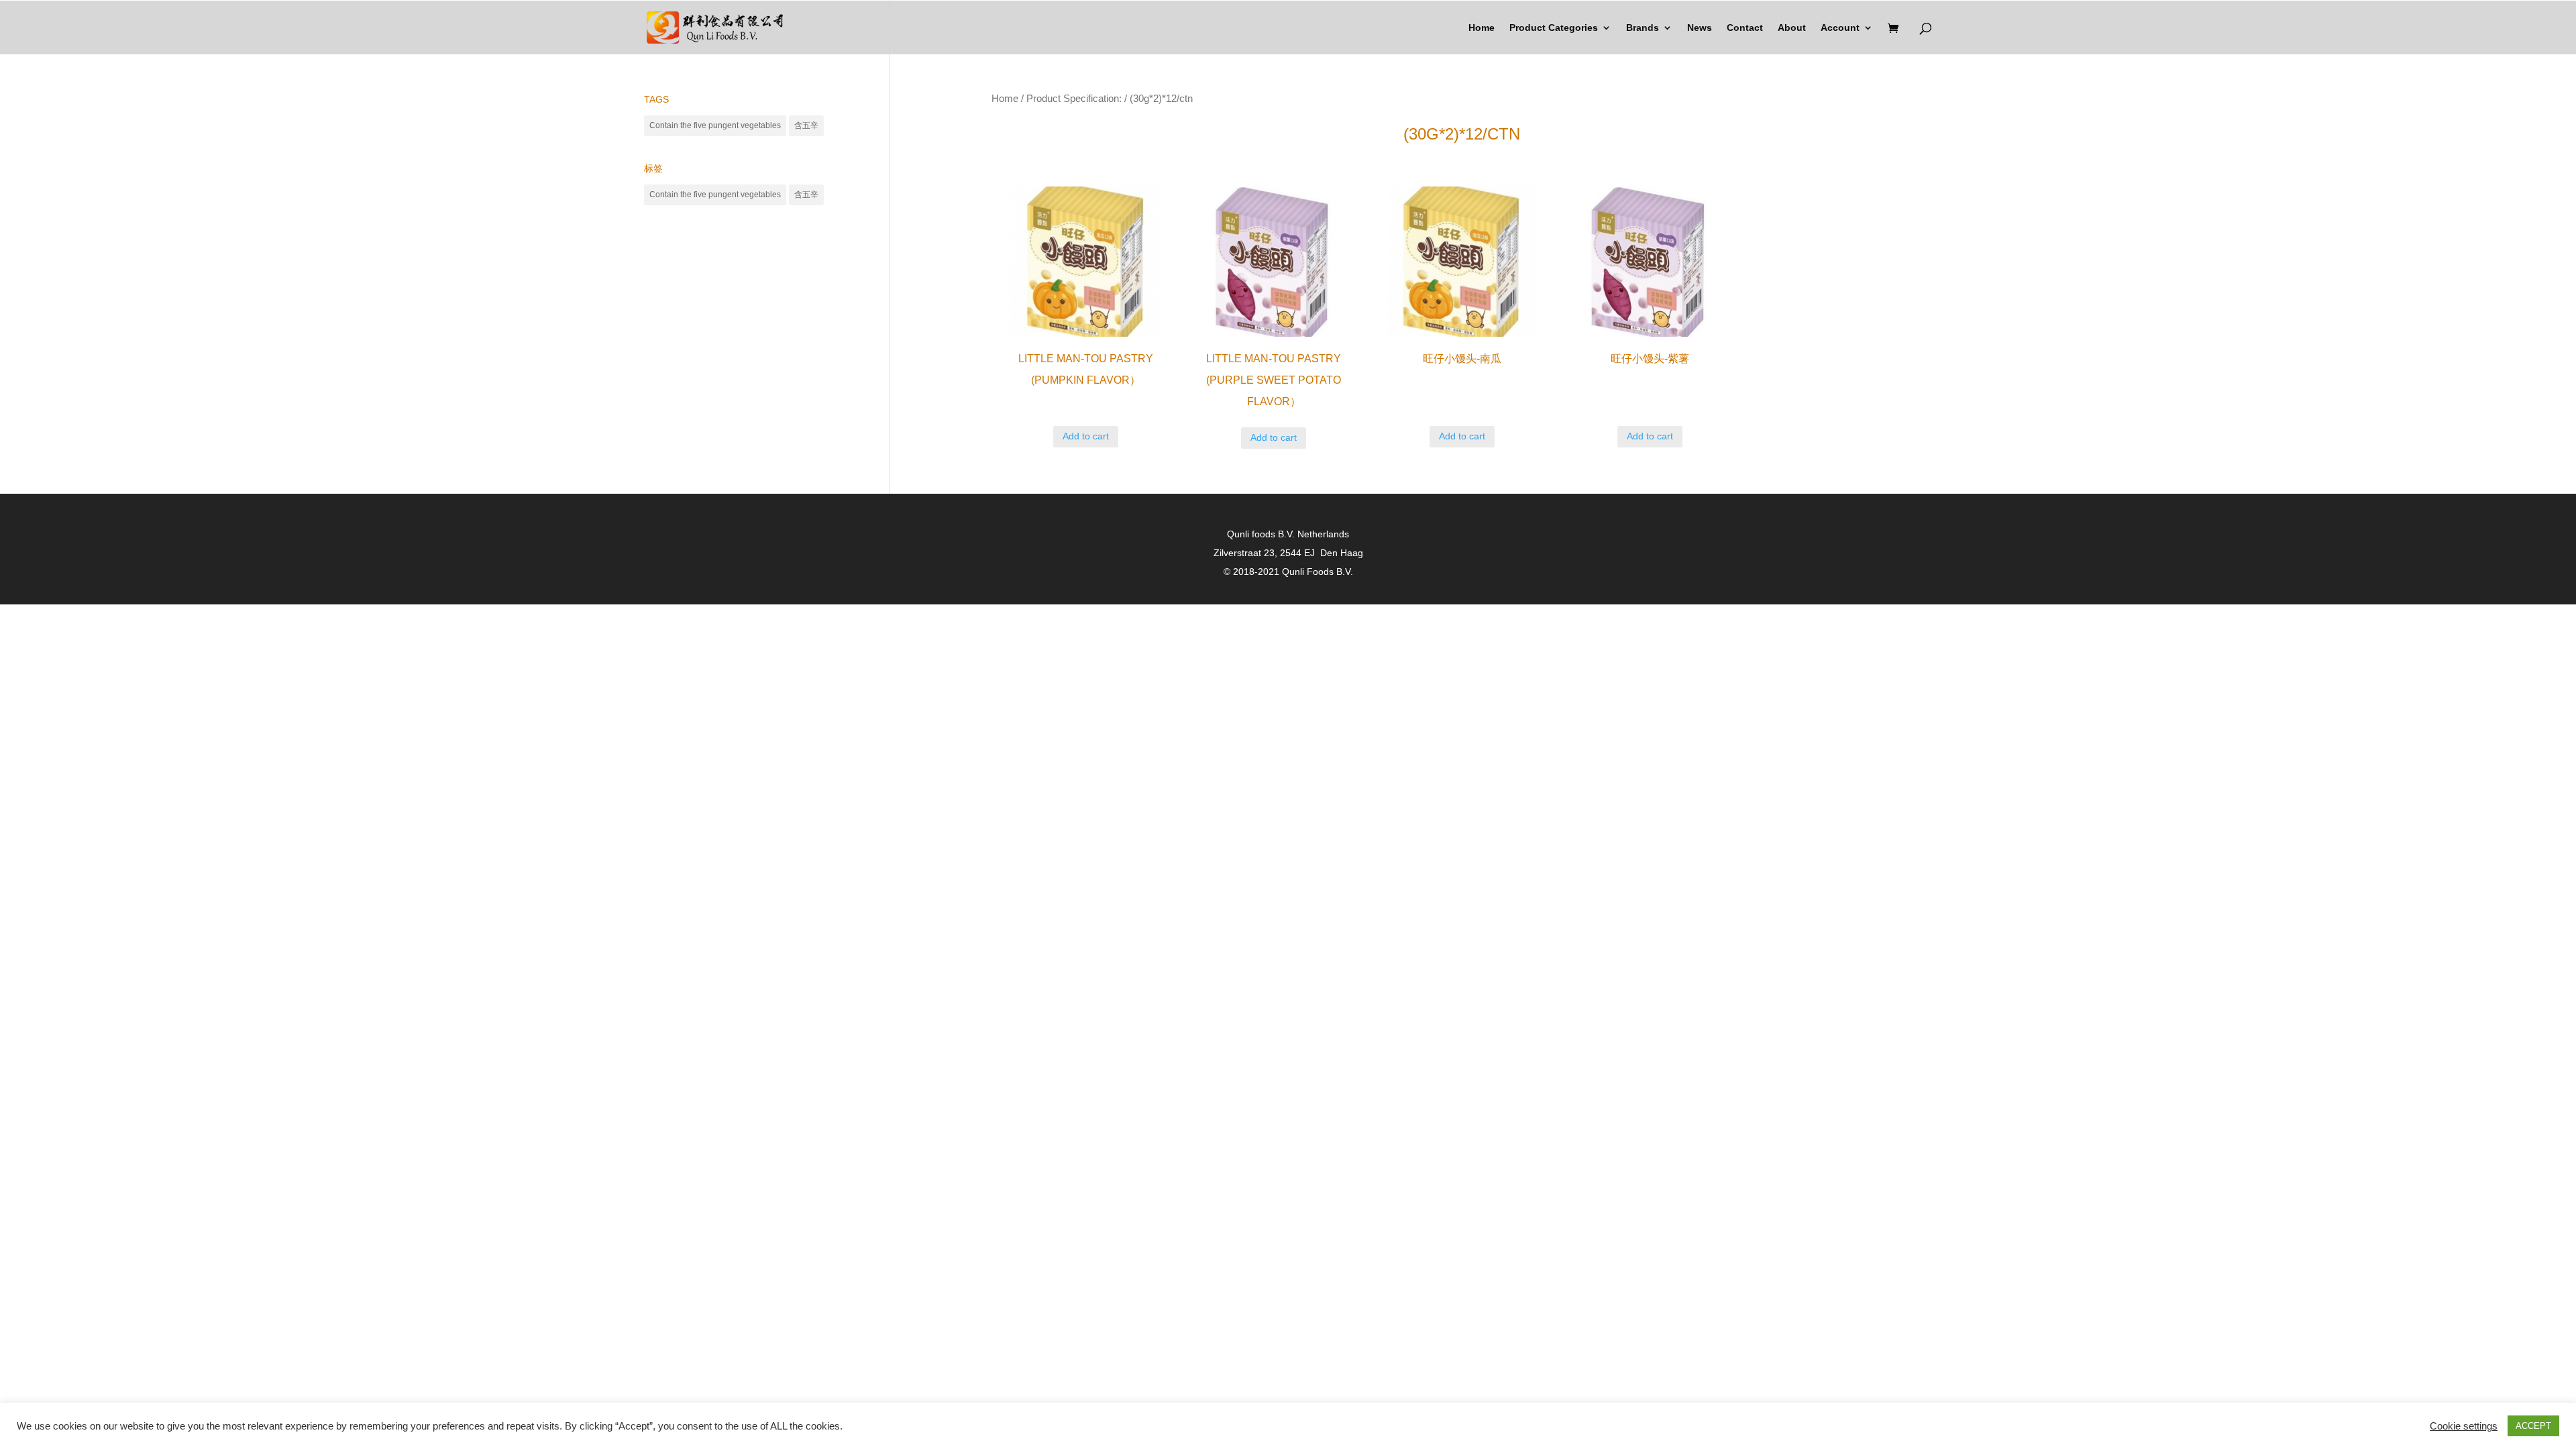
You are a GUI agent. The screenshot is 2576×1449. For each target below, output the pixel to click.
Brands (1643, 28)
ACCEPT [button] (2533, 1426)
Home (1482, 28)
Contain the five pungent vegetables (715, 125)
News (1700, 28)
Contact (1745, 28)
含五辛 (806, 125)
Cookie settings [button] (2464, 1426)
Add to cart (1086, 436)
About (1792, 28)
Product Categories (1554, 28)
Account (1840, 28)
